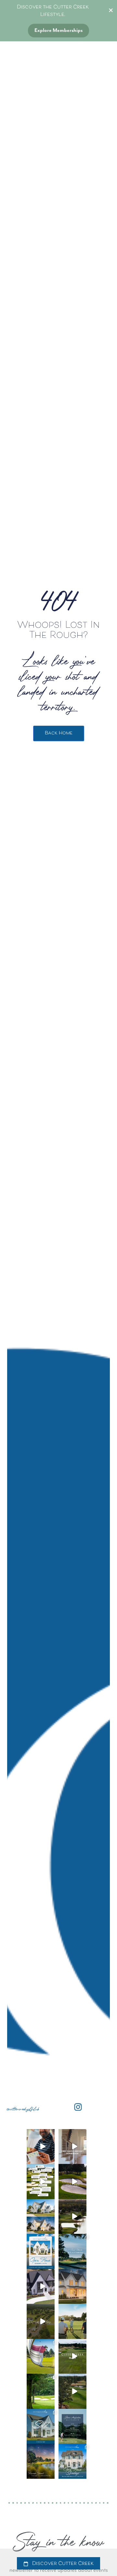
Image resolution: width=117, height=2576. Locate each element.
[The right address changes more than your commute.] (41, 2321)
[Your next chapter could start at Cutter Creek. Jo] (72, 2461)
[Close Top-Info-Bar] (111, 10)
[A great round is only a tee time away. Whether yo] (72, 2321)
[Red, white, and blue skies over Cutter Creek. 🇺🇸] (41, 2461)
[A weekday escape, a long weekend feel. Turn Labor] (41, 2147)
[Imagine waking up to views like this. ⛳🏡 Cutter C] (72, 2217)
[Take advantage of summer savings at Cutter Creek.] (72, 2391)
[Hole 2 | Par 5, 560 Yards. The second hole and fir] (72, 2181)
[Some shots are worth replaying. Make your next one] (41, 2356)
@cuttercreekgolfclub (23, 2109)
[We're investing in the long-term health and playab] (72, 2426)
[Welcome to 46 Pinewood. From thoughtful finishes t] (72, 2147)
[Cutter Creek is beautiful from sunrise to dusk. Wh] (41, 2217)
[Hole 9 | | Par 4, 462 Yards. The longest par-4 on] (72, 2356)
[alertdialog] (58, 2562)
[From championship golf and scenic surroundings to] (41, 2287)
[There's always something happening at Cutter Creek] (72, 2251)
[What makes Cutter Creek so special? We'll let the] (41, 2181)
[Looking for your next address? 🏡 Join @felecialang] (41, 2251)
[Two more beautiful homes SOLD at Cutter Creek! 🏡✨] (41, 2426)
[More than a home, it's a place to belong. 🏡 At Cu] (72, 2287)
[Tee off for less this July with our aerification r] (41, 2391)
